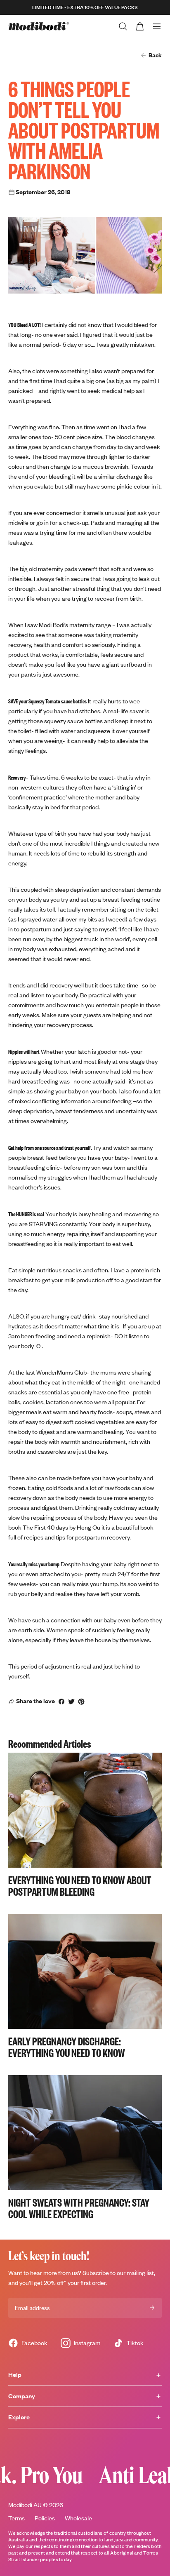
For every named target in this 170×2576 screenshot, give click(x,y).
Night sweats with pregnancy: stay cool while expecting (79, 2208)
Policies (45, 2518)
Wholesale (78, 2518)
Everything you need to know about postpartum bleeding (80, 1885)
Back (155, 55)
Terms (17, 2518)
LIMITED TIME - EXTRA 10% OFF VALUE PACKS (85, 7)
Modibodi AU (25, 2505)
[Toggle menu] (157, 26)
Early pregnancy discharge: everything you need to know (67, 2047)
